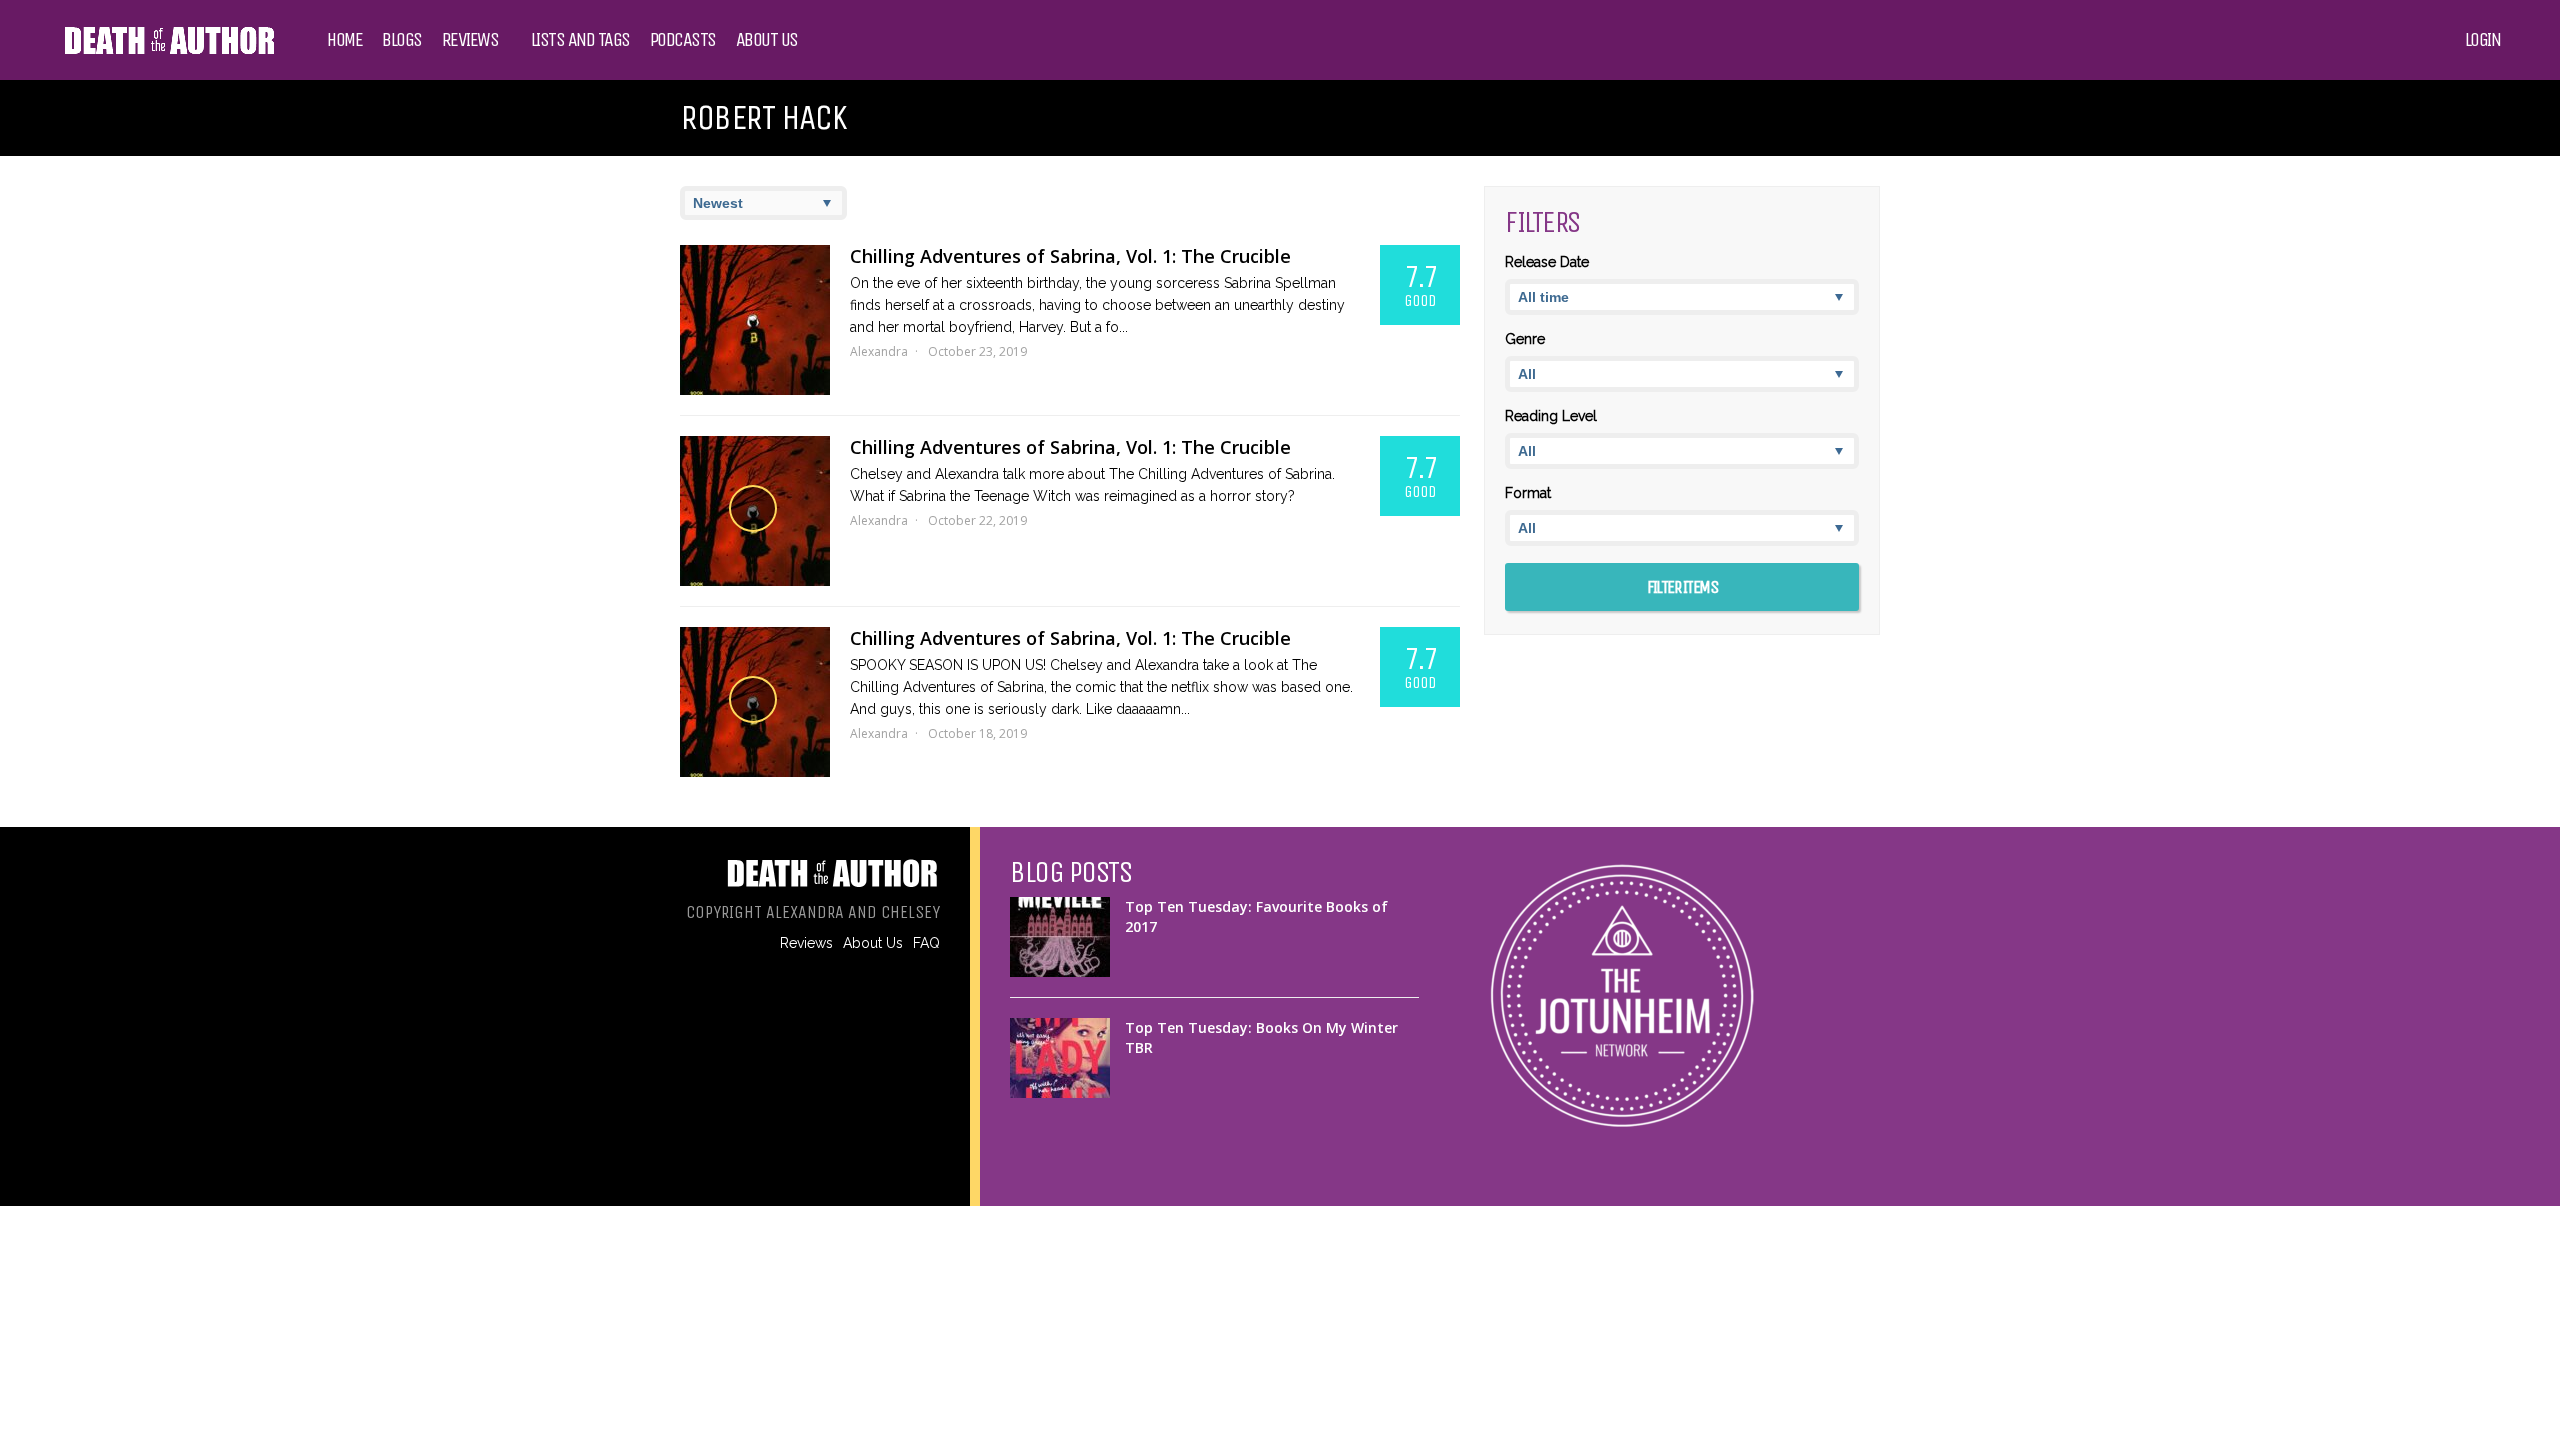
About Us (767, 40)
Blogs (402, 40)
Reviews (470, 40)
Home (344, 40)
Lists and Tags (580, 40)
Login (2483, 40)
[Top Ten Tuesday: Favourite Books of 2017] (1060, 937)
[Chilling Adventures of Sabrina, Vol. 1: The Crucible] (755, 320)
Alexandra (879, 351)
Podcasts (683, 40)
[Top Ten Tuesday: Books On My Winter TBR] (1060, 1058)
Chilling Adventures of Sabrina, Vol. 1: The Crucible (1070, 256)
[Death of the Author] (168, 52)
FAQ (926, 943)
